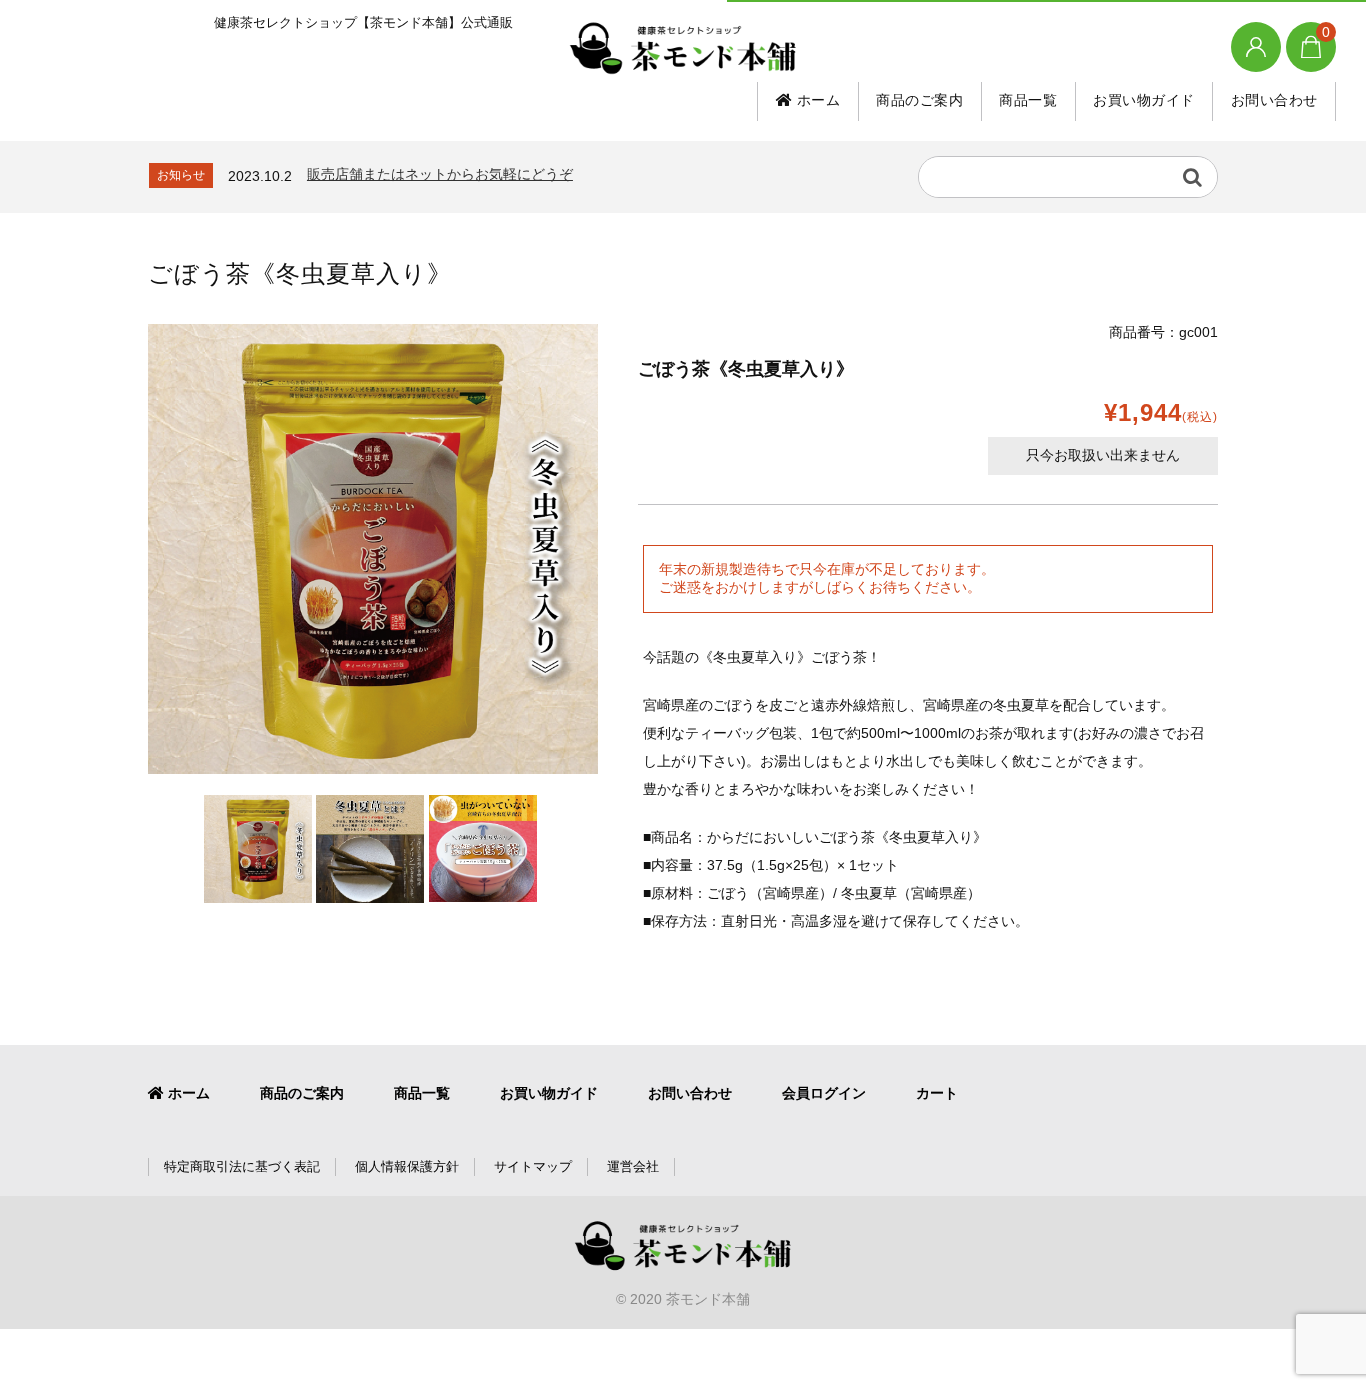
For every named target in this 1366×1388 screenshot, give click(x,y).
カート (937, 1093)
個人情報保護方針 (407, 1166)
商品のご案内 (919, 100)
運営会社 (633, 1166)
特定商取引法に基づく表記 (242, 1166)
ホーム (816, 100)
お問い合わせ (1274, 100)
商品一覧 (1028, 100)
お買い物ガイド (1144, 100)
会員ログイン (824, 1093)
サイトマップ (533, 1166)
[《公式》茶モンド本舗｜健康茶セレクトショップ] (683, 48)
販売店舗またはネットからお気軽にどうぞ (440, 174)
